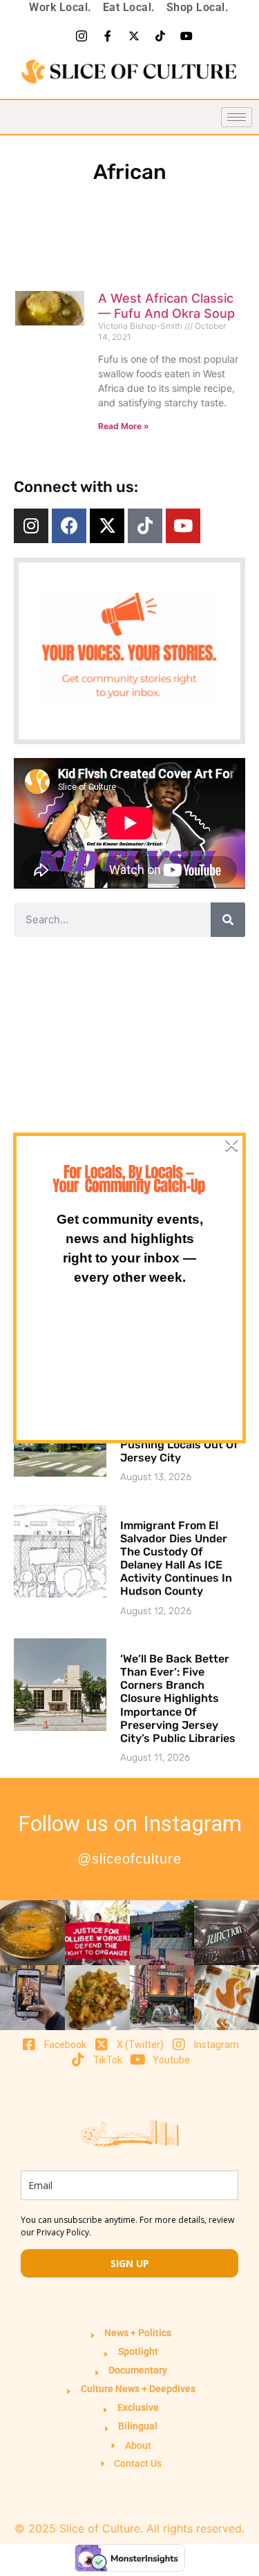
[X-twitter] (134, 36)
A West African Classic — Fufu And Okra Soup (166, 306)
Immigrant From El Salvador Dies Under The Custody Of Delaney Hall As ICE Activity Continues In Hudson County (176, 1559)
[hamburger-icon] (237, 117)
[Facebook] (69, 526)
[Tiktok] (160, 36)
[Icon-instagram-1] (81, 36)
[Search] (228, 920)
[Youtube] (186, 36)
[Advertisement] (129, 1080)
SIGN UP (130, 2263)
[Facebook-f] (108, 36)
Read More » (124, 426)
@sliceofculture (129, 1859)
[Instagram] (31, 526)
